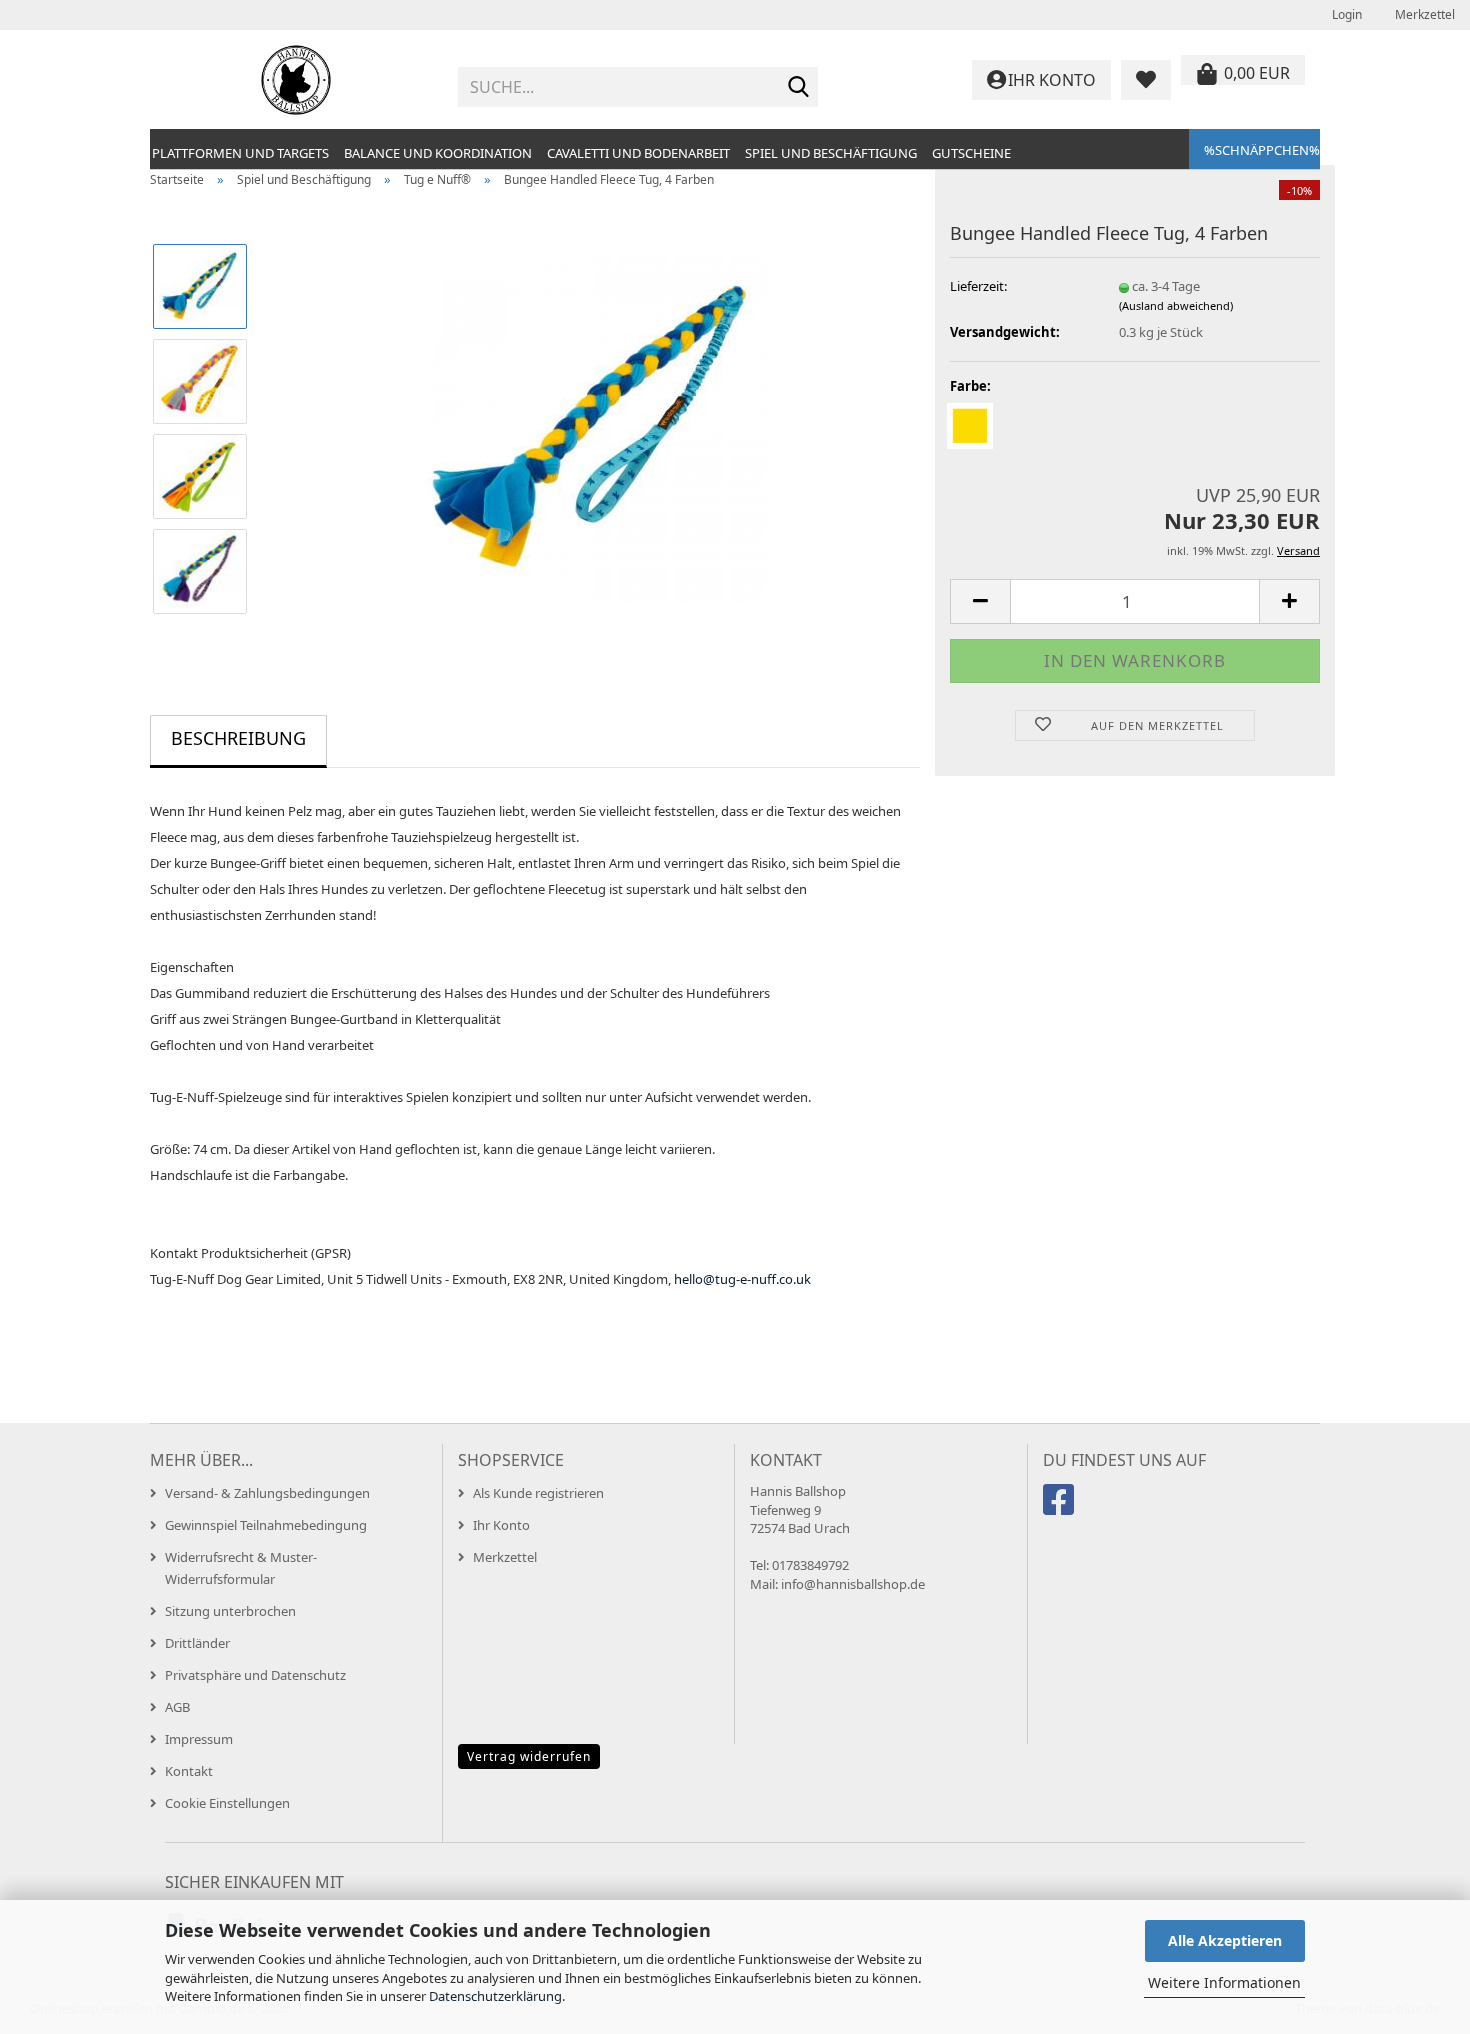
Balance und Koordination (438, 153)
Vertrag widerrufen (529, 1756)
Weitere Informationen (1224, 1982)
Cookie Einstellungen (227, 1803)
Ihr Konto (501, 1525)
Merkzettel (1423, 14)
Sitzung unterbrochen (230, 1611)
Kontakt (189, 1771)
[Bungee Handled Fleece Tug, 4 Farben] (593, 427)
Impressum (199, 1739)
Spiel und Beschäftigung (831, 153)
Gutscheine (971, 153)
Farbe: (970, 386)
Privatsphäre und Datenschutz (255, 1675)
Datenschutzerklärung (495, 1996)
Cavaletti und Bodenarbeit (638, 153)
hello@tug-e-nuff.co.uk (742, 1279)
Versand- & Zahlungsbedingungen (267, 1493)
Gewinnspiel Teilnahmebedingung (266, 1525)
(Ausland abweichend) (1176, 305)
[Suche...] (799, 88)
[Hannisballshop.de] (296, 80)
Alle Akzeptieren (1225, 1940)
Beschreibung (238, 738)
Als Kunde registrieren (538, 1493)
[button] (980, 601)
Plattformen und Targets (240, 153)
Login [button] (1345, 14)
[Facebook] (1061, 1508)
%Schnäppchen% (1262, 150)
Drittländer (197, 1643)
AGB (177, 1707)
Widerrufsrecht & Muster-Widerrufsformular (241, 1568)
